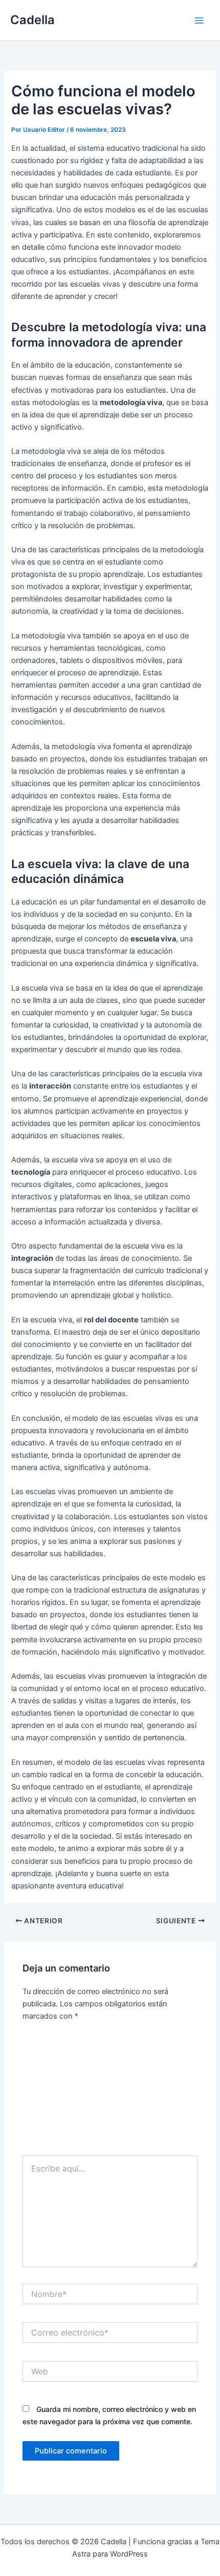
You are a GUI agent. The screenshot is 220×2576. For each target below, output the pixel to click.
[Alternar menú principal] (199, 21)
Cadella (32, 20)
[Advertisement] (110, 2092)
